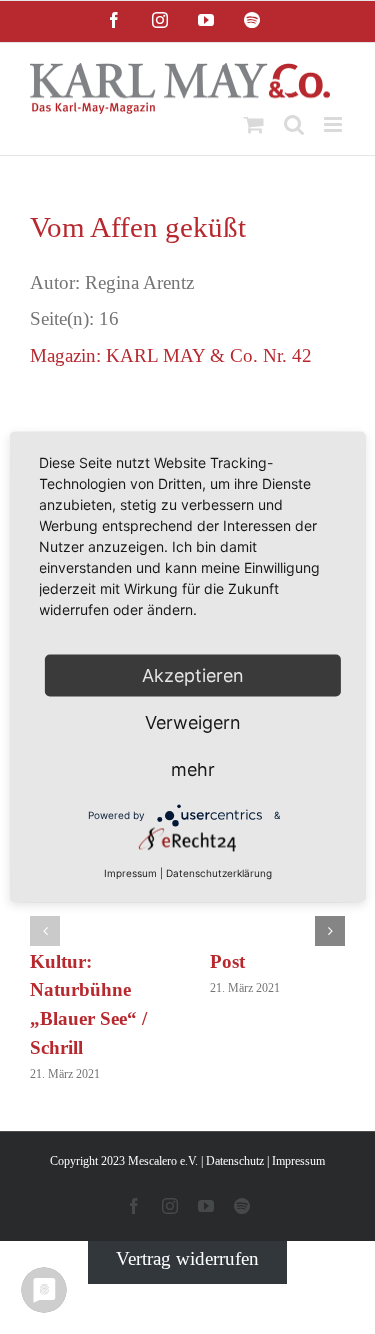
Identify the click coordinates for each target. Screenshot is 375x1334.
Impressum (298, 1161)
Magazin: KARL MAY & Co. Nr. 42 (171, 355)
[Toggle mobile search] (294, 124)
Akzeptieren (193, 675)
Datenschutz (235, 1161)
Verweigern (193, 722)
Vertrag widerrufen (187, 1258)
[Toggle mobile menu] (334, 124)
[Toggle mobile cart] (254, 124)
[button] (45, 931)
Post (227, 961)
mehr (193, 769)
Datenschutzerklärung (219, 873)
